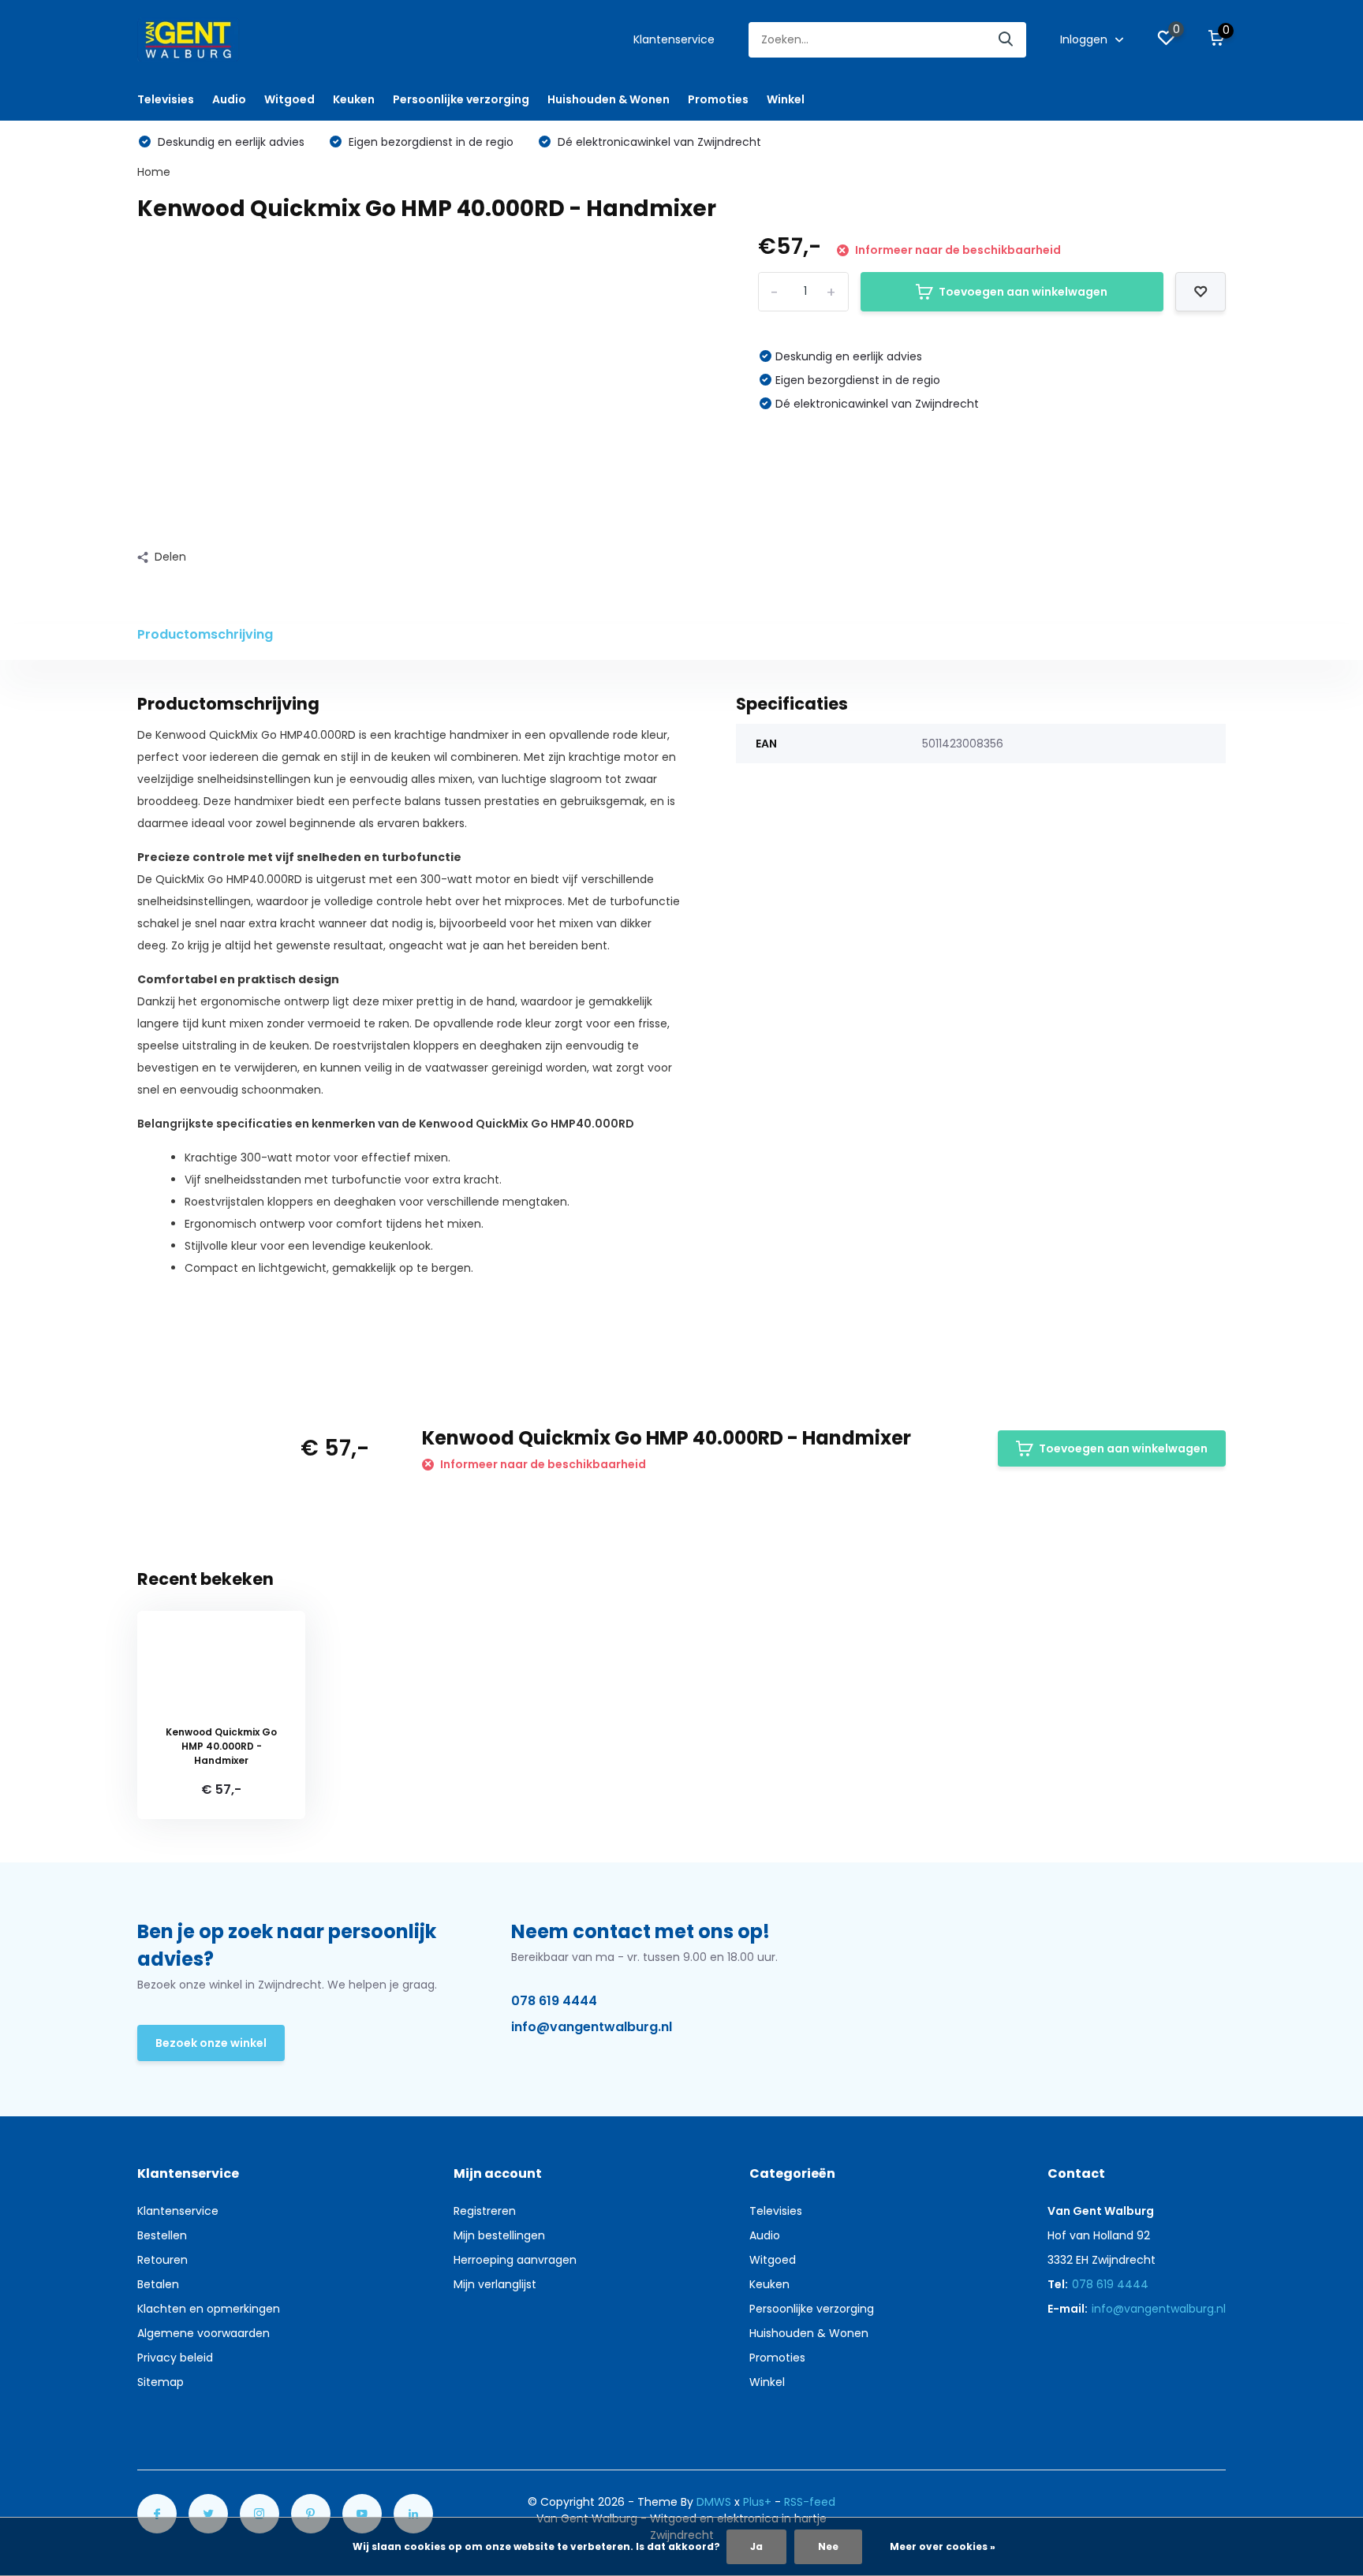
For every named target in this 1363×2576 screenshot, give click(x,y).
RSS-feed (810, 2502)
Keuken (354, 99)
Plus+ (757, 2502)
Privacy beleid (175, 2358)
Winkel (786, 99)
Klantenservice (674, 39)
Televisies (166, 99)
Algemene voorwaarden (204, 2333)
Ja (756, 2546)
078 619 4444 (554, 2001)
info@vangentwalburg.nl (592, 2027)
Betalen (158, 2284)
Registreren (485, 2211)
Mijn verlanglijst (495, 2284)
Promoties (718, 99)
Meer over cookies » (943, 2546)
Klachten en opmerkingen (209, 2309)
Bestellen (162, 2235)
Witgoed (289, 99)
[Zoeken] (1006, 40)
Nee (828, 2546)
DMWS (714, 2502)
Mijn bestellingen (499, 2235)
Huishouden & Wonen (609, 99)
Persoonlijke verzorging (461, 99)
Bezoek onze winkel (211, 2043)
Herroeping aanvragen (515, 2260)
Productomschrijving (205, 634)
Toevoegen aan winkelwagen (1023, 292)
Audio (229, 99)
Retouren (162, 2260)
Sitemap (161, 2382)
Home (154, 172)
